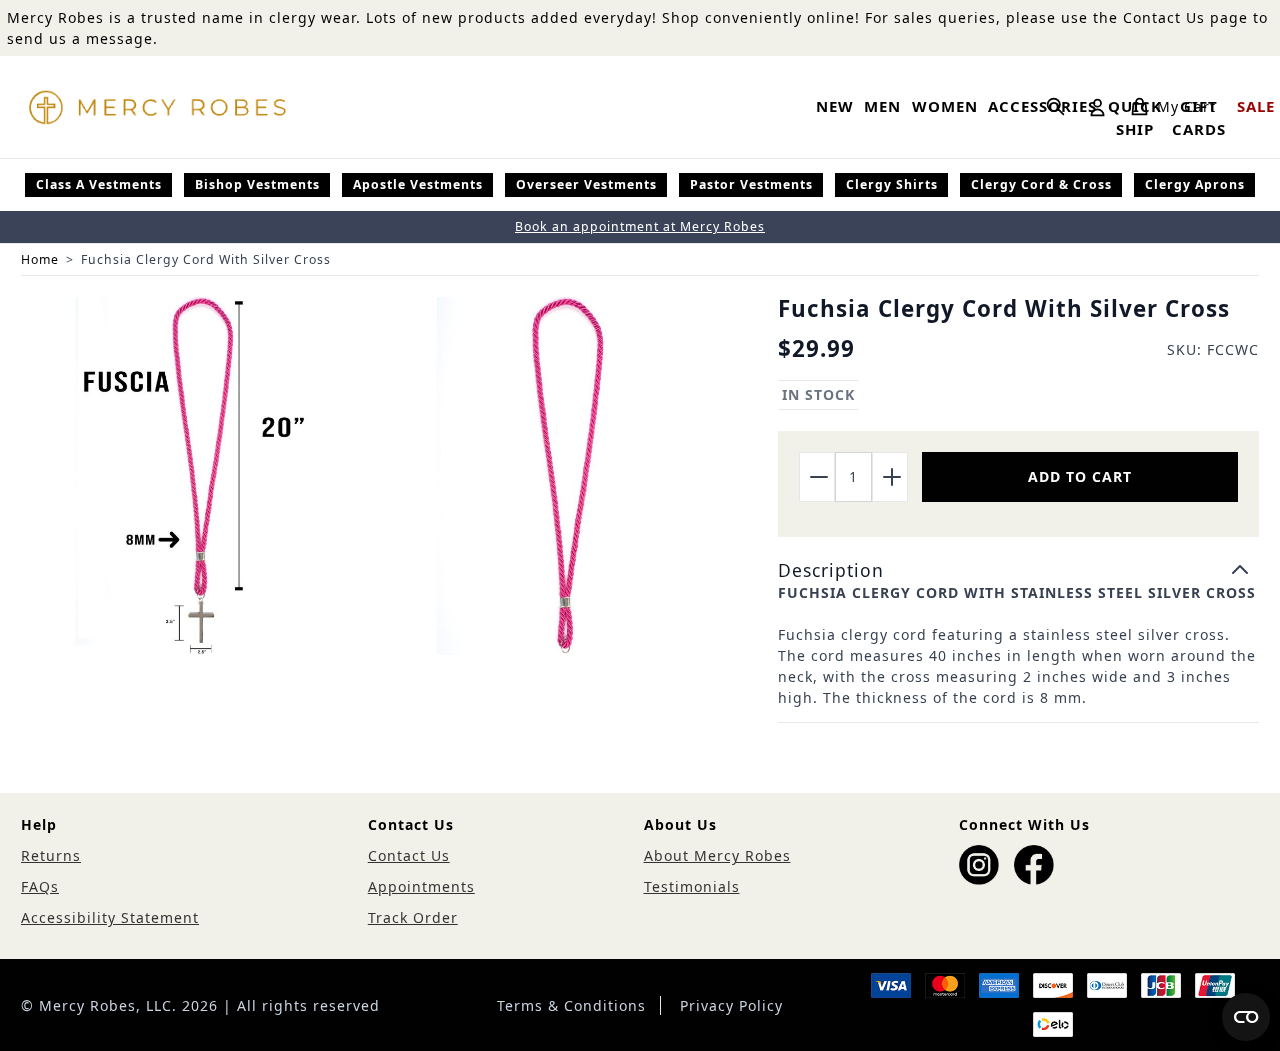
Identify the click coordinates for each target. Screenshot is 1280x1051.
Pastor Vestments (751, 184)
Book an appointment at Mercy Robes (640, 226)
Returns (51, 855)
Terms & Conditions (571, 1005)
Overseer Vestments (586, 184)
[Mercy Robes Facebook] (1034, 865)
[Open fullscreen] (200, 476)
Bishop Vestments (257, 184)
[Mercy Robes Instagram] (979, 865)
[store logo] (157, 107)
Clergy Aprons (1195, 184)
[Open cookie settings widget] (1246, 1017)
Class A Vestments (99, 184)
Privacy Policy (731, 1005)
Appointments (421, 886)
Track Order (413, 917)
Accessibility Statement (110, 917)
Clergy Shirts (892, 184)
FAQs (40, 886)
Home (40, 259)
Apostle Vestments (418, 184)
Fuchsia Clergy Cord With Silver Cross (206, 259)
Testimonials (692, 886)
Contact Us (409, 855)
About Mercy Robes (717, 855)
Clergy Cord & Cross (1041, 184)
